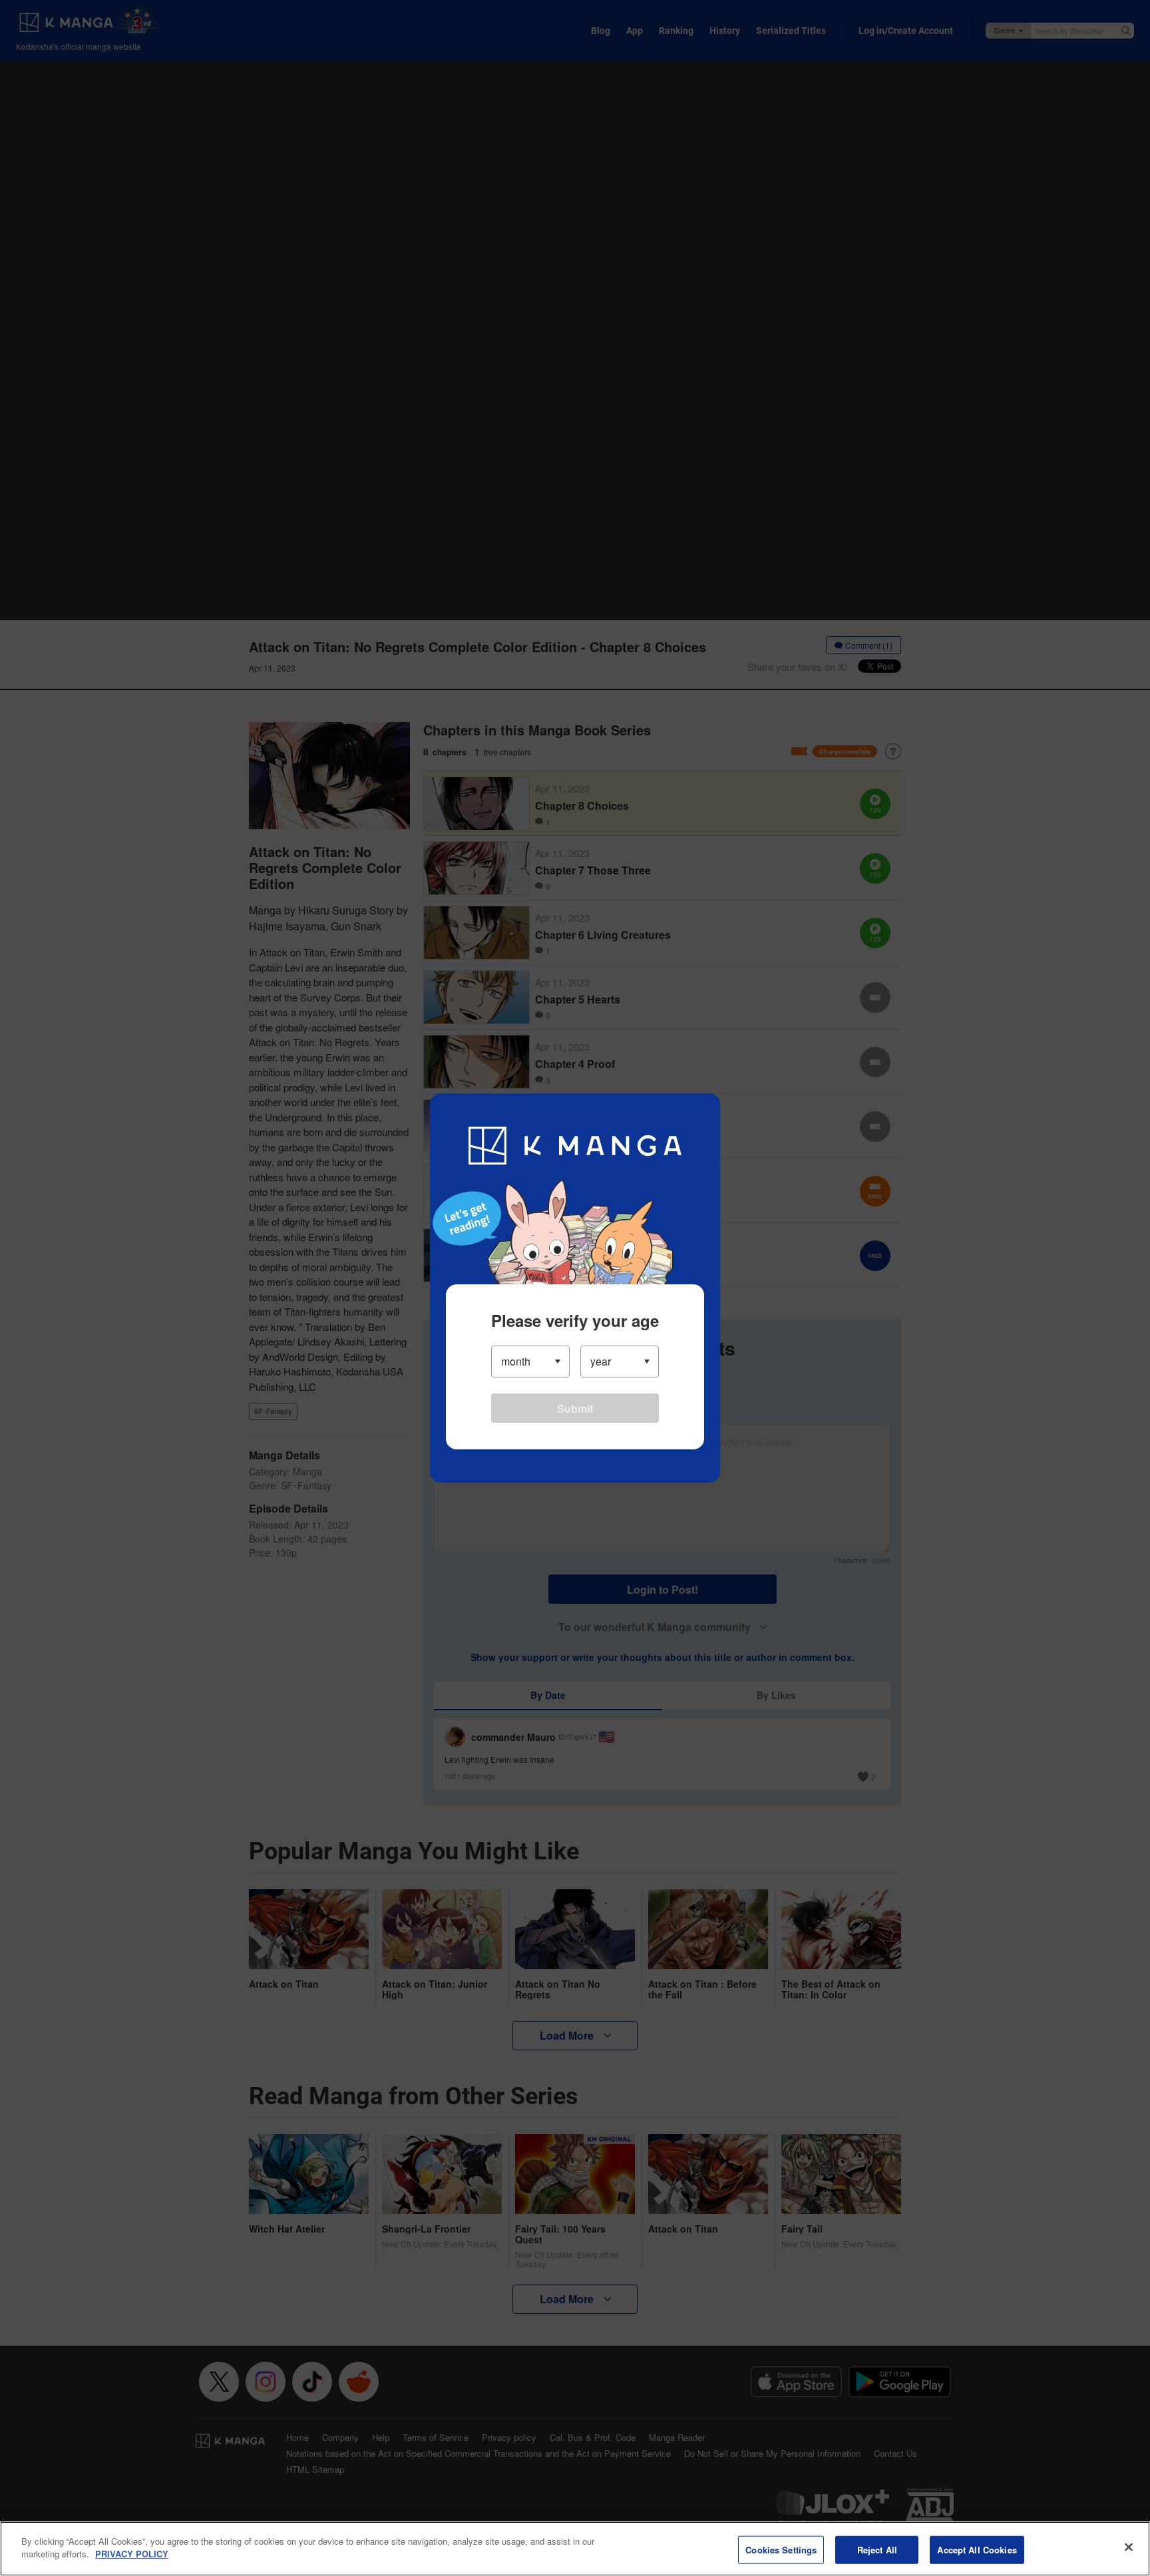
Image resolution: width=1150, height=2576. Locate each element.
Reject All (877, 2550)
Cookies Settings (781, 2550)
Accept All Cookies (977, 2550)
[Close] (1129, 2547)
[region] (575, 2549)
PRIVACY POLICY (132, 2554)
